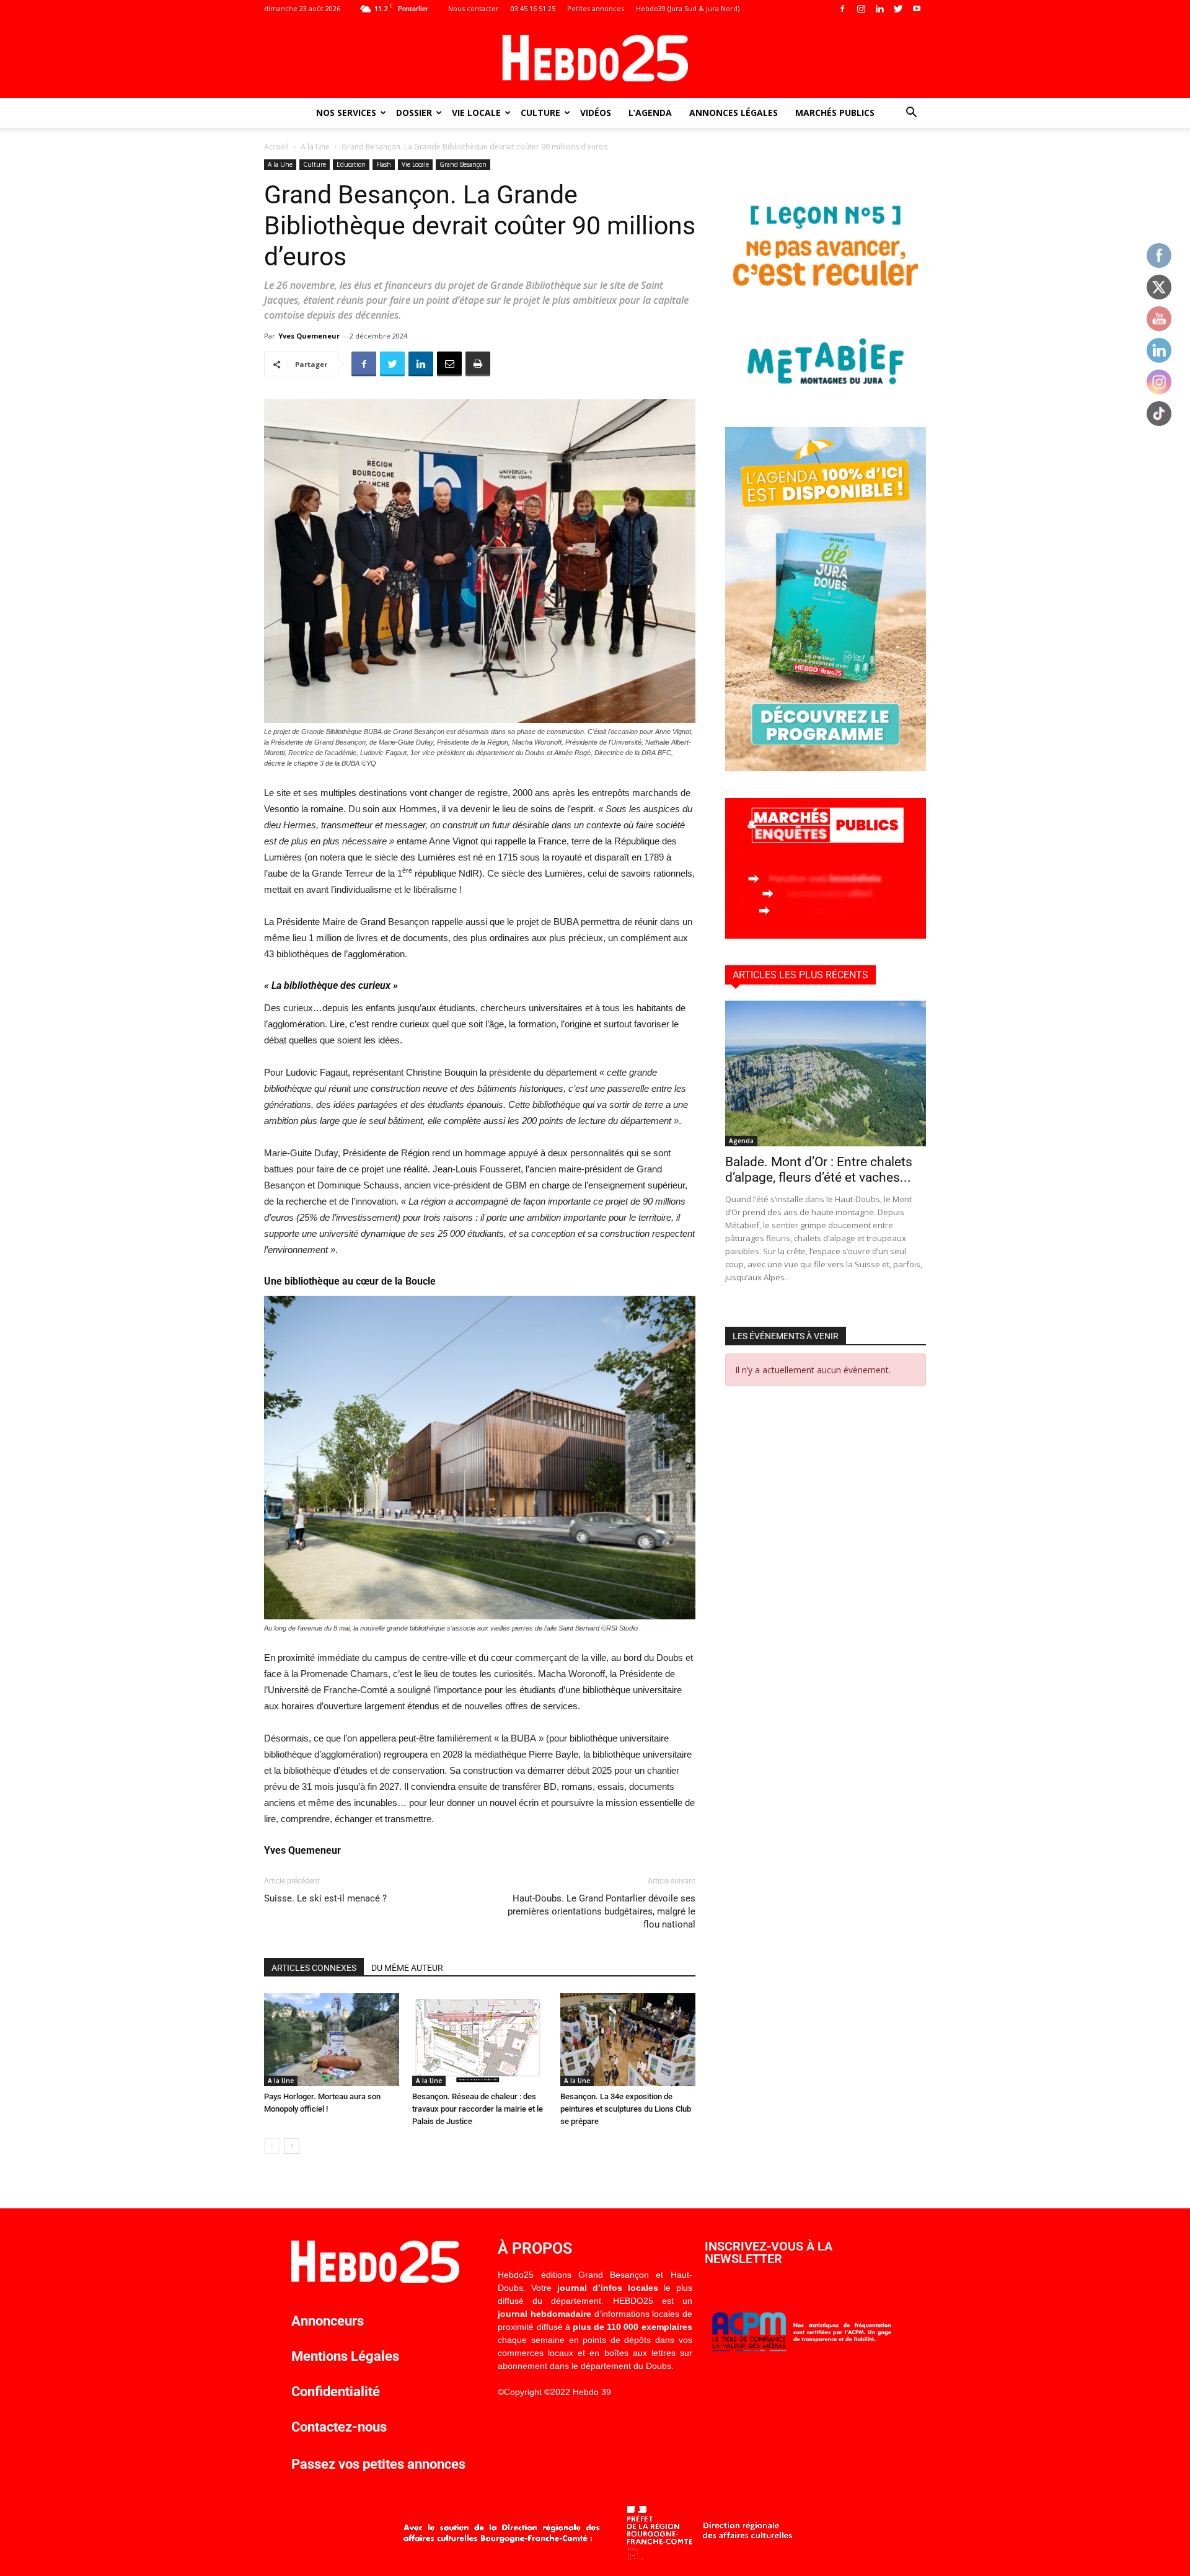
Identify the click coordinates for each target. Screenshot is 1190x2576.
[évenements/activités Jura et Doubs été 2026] (826, 768)
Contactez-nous (339, 2427)
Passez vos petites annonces (378, 2464)
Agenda (741, 1141)
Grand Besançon (463, 164)
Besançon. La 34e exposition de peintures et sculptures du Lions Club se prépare (626, 2109)
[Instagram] (861, 9)
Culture (540, 113)
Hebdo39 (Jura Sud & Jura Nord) (688, 8)
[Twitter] (898, 9)
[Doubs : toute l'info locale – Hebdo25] (595, 58)
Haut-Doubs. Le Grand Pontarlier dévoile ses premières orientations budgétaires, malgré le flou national (602, 1911)
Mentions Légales (345, 2356)
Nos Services (346, 113)
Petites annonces (596, 8)
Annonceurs (328, 2321)
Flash (384, 164)
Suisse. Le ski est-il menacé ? (325, 1898)
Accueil (276, 147)
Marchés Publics (835, 113)
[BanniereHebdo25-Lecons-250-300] (826, 397)
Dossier (414, 113)
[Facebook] (842, 9)
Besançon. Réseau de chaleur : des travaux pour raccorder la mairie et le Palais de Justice (478, 2109)
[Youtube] (917, 9)
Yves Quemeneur (309, 336)
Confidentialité (336, 2392)
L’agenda (650, 113)
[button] (911, 114)
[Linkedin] (879, 9)
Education (351, 164)
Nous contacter (474, 8)
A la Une (315, 147)
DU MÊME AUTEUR (407, 1968)
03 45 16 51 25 (533, 8)
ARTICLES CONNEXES (314, 1968)
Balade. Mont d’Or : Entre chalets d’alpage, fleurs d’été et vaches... (819, 1170)
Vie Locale (476, 113)
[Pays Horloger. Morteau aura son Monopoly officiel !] (332, 2040)
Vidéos (596, 113)
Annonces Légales (734, 113)
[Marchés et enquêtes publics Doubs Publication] (826, 935)
